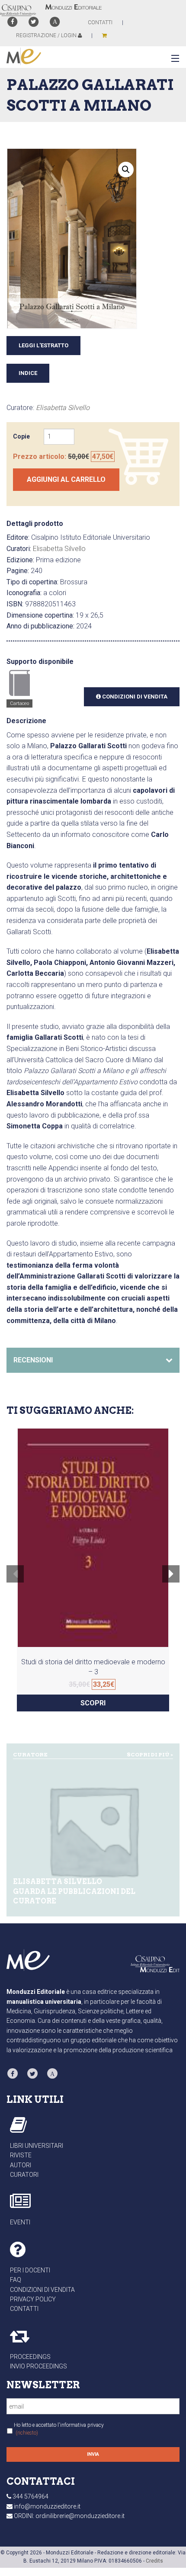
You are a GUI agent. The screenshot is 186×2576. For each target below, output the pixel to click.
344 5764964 (30, 2496)
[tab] (93, 1360)
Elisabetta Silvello (63, 408)
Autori (21, 2165)
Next (171, 1580)
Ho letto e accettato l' (59, 2429)
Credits (154, 2561)
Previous (15, 1580)
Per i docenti (30, 2270)
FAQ (16, 2280)
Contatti (24, 2309)
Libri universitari (37, 2146)
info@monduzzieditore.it (47, 2506)
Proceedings (30, 2357)
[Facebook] (12, 22)
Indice (28, 373)
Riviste (21, 2155)
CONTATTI (100, 22)
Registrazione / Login (47, 35)
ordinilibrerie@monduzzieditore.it (80, 2516)
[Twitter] (34, 22)
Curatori (24, 2175)
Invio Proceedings (38, 2366)
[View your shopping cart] (104, 35)
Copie (21, 436)
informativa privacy (82, 2425)
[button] (173, 59)
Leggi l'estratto (43, 345)
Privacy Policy (33, 2299)
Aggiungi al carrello (66, 479)
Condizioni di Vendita (134, 697)
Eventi (20, 2222)
